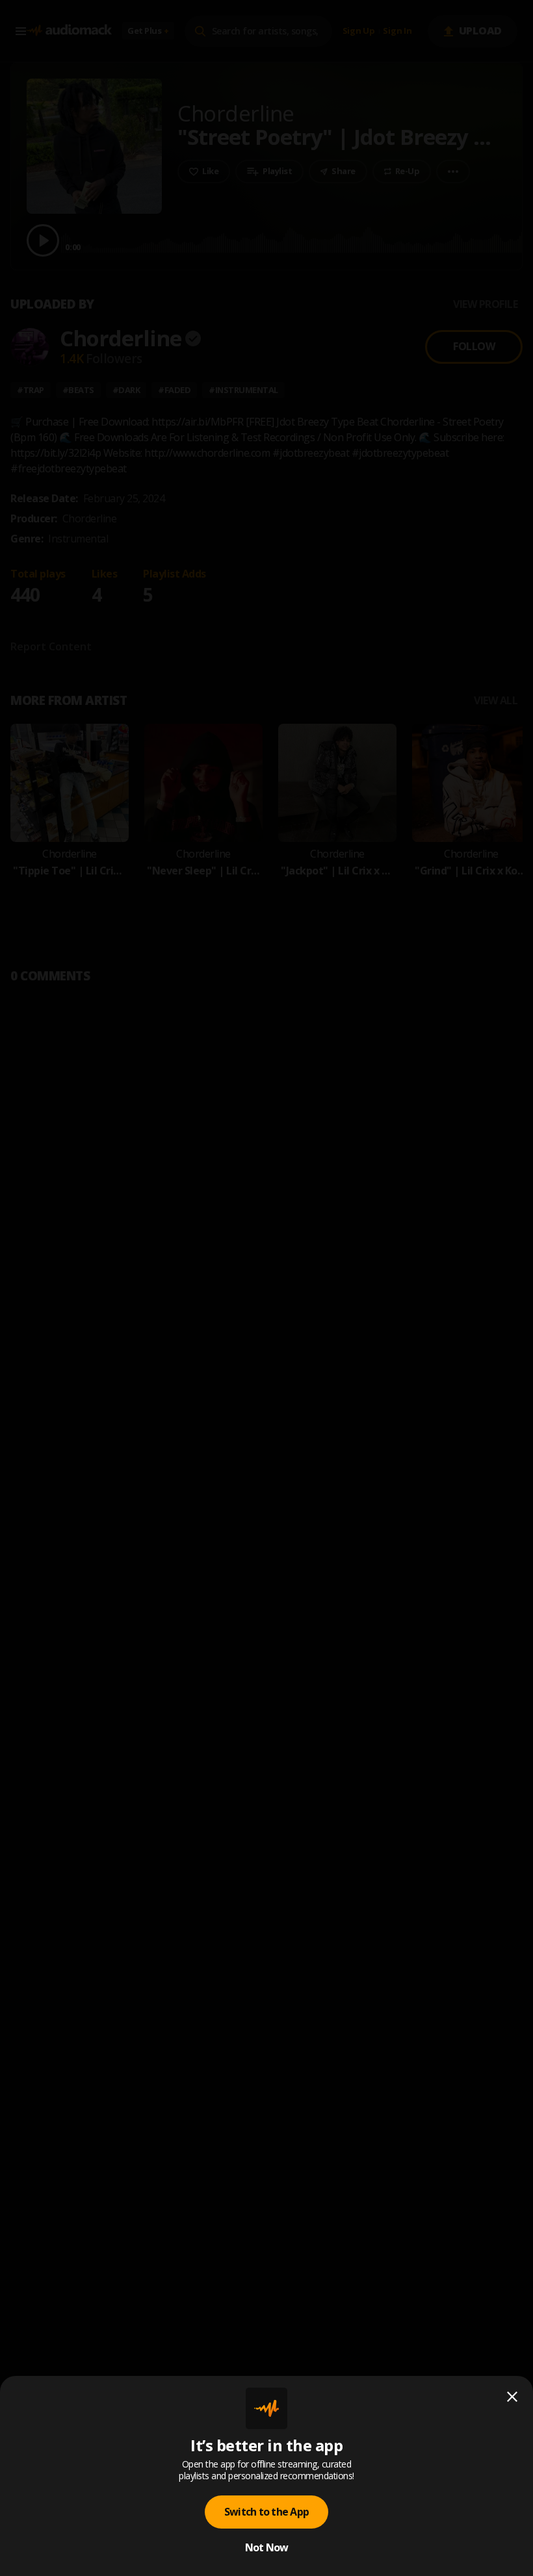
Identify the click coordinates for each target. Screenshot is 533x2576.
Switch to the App (266, 2512)
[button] (266, 1288)
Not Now (267, 2547)
